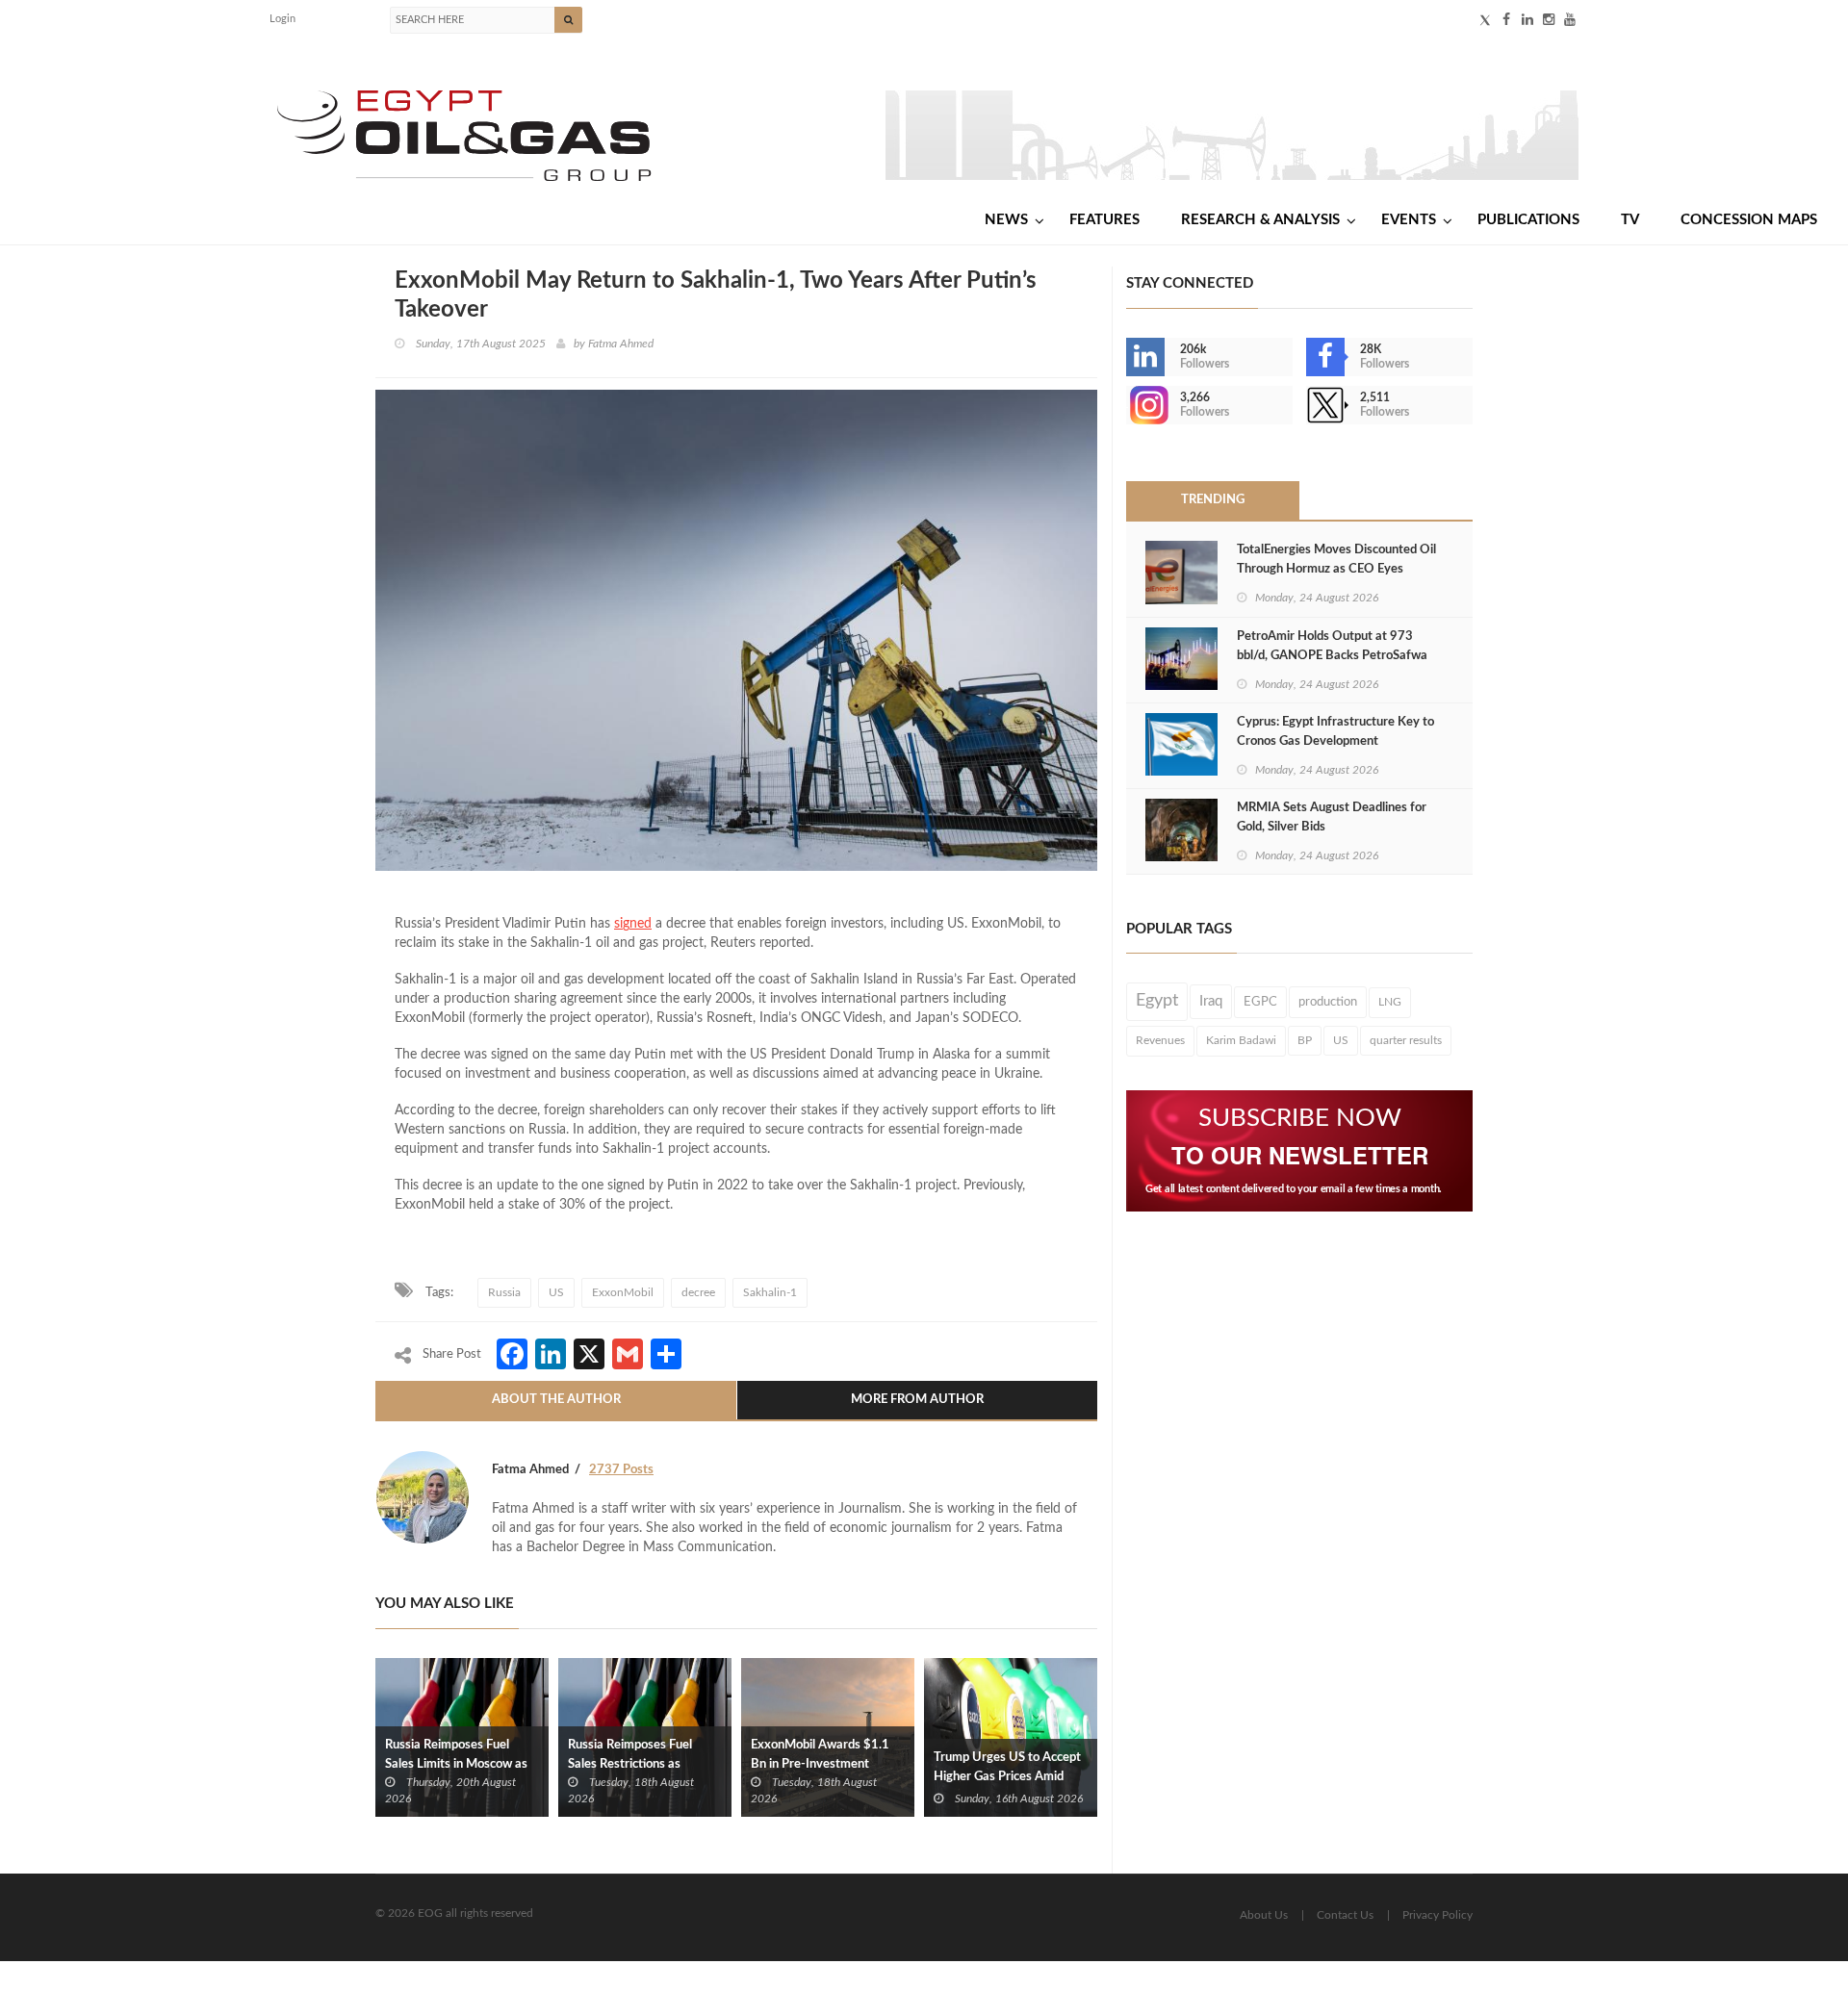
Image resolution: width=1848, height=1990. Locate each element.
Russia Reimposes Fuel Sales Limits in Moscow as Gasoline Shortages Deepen (461, 1764)
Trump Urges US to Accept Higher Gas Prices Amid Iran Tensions (1007, 1777)
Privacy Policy (1437, 1915)
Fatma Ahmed (621, 344)
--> (1128, 405)
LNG (1390, 1002)
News (1006, 220)
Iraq (1211, 1001)
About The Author (556, 1400)
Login (282, 19)
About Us (1264, 1915)
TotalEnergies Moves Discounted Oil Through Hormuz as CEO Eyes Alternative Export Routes (1336, 569)
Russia (504, 1292)
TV (1630, 220)
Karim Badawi (1241, 1040)
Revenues (1160, 1040)
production (1328, 1002)
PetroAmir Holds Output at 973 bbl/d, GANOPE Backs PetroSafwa (1332, 646)
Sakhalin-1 (770, 1292)
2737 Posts (621, 1470)
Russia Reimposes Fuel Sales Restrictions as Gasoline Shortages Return (641, 1764)
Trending (1213, 500)
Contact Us (1345, 1915)
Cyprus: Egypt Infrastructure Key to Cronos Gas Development (1335, 732)
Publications (1528, 220)
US (556, 1292)
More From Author (917, 1400)
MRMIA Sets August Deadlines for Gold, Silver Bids (1332, 817)
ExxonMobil (623, 1292)
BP (1305, 1040)
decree (698, 1292)
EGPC (1260, 1002)
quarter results (1406, 1040)
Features (1104, 220)
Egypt (1157, 1001)
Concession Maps (1749, 220)
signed (633, 924)
